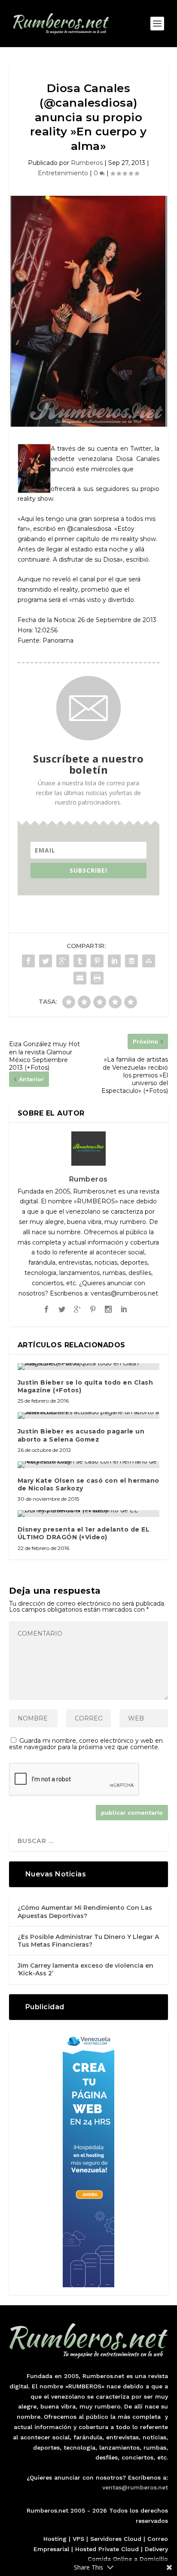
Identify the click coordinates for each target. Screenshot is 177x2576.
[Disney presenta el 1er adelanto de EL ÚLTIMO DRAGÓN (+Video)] (89, 1514)
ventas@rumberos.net (135, 2487)
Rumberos (87, 163)
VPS (78, 2539)
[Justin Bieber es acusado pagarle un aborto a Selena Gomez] (89, 1415)
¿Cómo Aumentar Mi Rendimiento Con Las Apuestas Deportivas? (85, 1912)
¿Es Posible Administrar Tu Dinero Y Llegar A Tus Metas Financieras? (88, 1941)
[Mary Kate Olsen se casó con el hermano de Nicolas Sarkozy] (89, 1465)
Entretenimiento (63, 173)
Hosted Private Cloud (107, 2549)
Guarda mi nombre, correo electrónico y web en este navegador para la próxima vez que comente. (86, 1744)
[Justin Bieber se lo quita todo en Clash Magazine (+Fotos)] (89, 1367)
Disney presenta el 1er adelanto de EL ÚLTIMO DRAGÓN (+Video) (84, 1533)
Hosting (55, 2539)
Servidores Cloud (116, 2539)
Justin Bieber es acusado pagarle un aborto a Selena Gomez (81, 1435)
